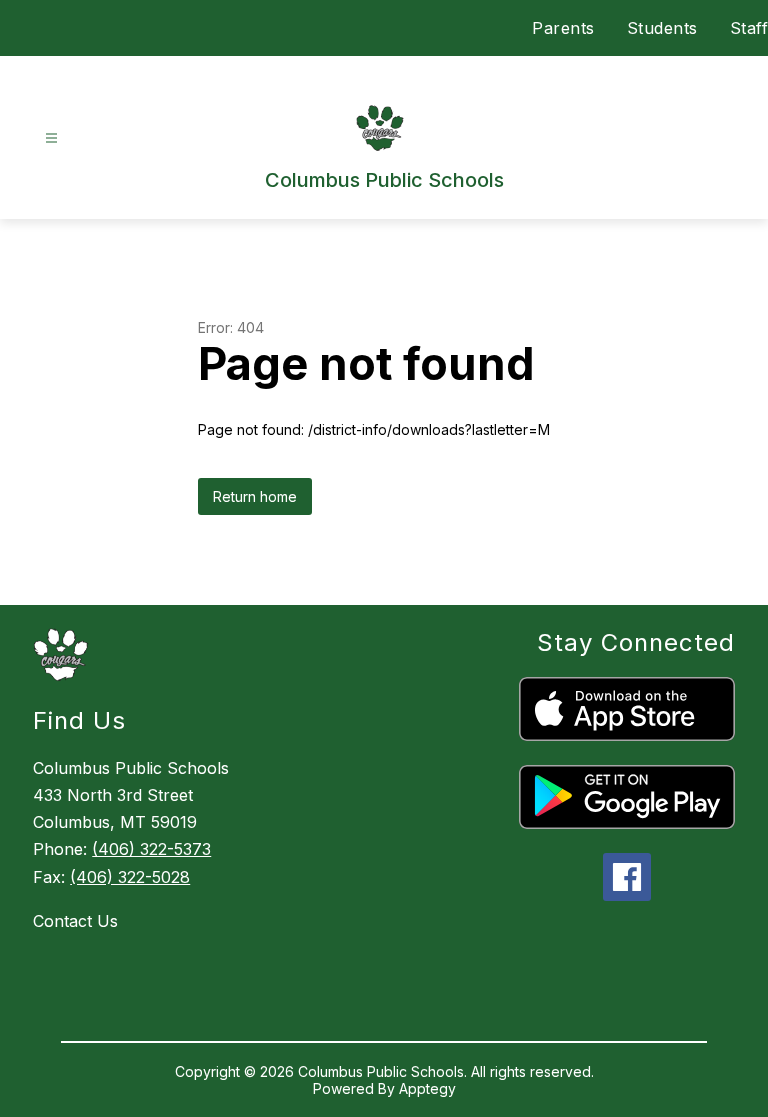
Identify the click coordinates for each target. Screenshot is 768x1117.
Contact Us (75, 921)
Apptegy (427, 1088)
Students (662, 28)
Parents (563, 28)
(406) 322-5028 (130, 877)
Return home (255, 496)
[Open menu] (51, 138)
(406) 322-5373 (151, 849)
